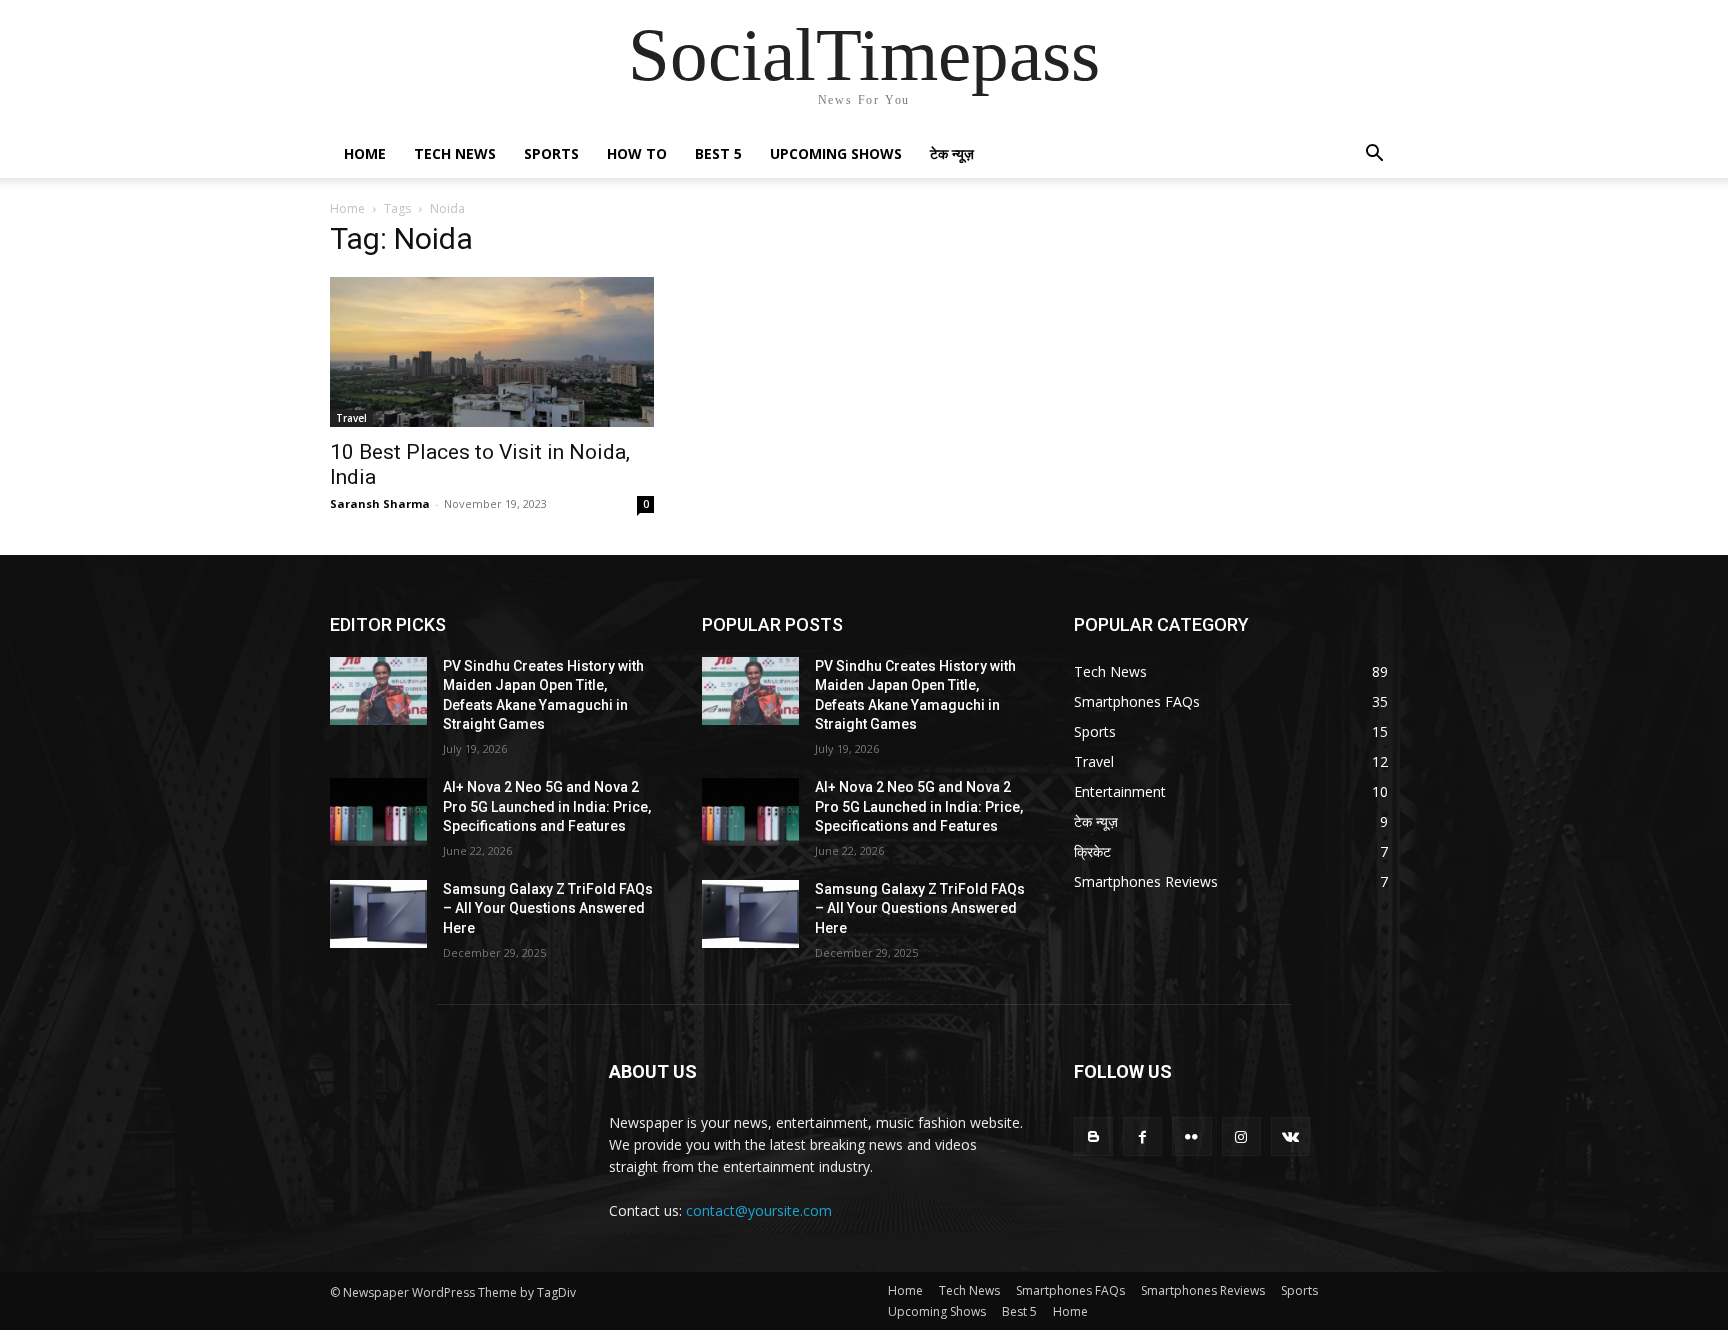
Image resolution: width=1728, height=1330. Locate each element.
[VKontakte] (1290, 1136)
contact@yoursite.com (759, 1210)
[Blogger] (1093, 1136)
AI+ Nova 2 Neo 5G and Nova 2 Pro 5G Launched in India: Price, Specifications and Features (547, 806)
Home (365, 153)
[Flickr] (1191, 1136)
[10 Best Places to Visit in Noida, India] (492, 352)
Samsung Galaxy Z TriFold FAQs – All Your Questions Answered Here (548, 908)
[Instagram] (1241, 1136)
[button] (1374, 155)
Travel (351, 418)
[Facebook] (1142, 1136)
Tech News (455, 153)
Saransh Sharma (380, 503)
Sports (551, 153)
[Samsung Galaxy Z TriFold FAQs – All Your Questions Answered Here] (378, 914)
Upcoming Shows (836, 153)
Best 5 (718, 153)
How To (637, 153)
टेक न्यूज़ (952, 153)
